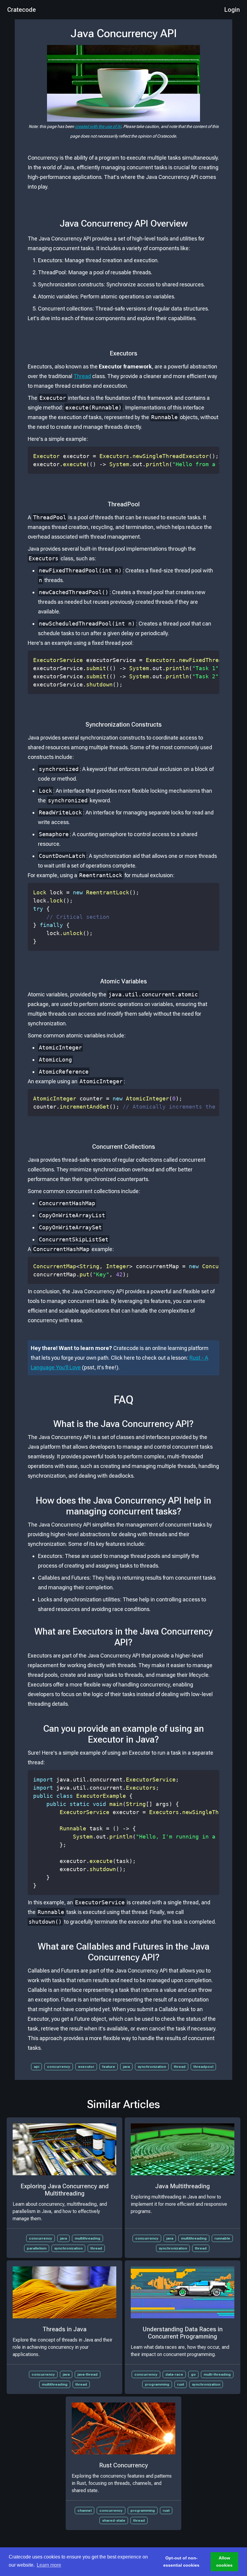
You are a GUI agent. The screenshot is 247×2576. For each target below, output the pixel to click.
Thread (82, 376)
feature (109, 2067)
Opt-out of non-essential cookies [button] (181, 2562)
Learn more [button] (49, 2565)
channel (84, 2511)
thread (180, 2067)
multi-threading (217, 2374)
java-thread (88, 2374)
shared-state (114, 2520)
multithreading (88, 2238)
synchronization (152, 2067)
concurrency (59, 2067)
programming (157, 2384)
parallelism (37, 2248)
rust (181, 2384)
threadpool (203, 2067)
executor (86, 2067)
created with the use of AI (98, 126)
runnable (222, 2238)
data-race (174, 2374)
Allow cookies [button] (224, 2562)
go (193, 2374)
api (36, 2067)
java (126, 2067)
